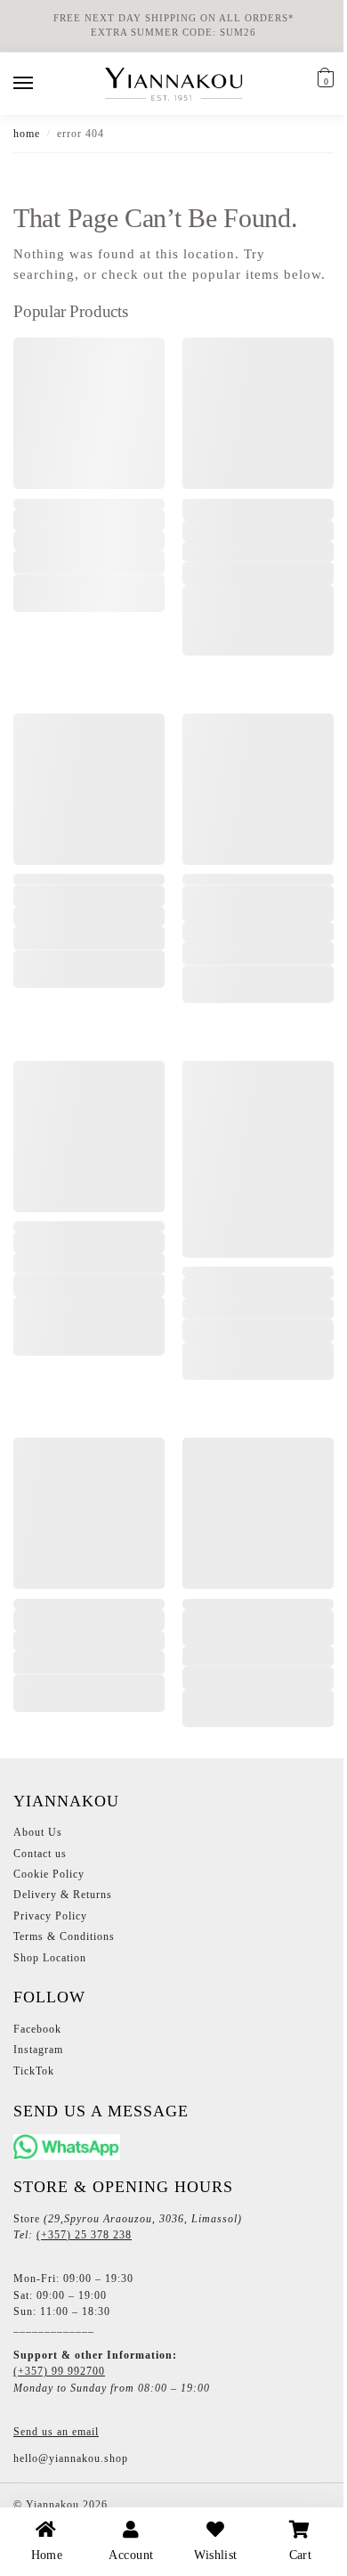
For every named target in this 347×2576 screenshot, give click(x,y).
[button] (323, 81)
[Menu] (40, 84)
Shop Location (50, 1964)
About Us (38, 1839)
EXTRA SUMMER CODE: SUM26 (173, 33)
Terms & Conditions (64, 1943)
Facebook (37, 2035)
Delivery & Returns (63, 1902)
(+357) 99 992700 (59, 2378)
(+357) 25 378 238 (84, 2241)
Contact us (40, 1860)
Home (27, 134)
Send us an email (56, 2438)
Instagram (38, 2057)
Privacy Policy (50, 1922)
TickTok (34, 2077)
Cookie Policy (49, 1880)
